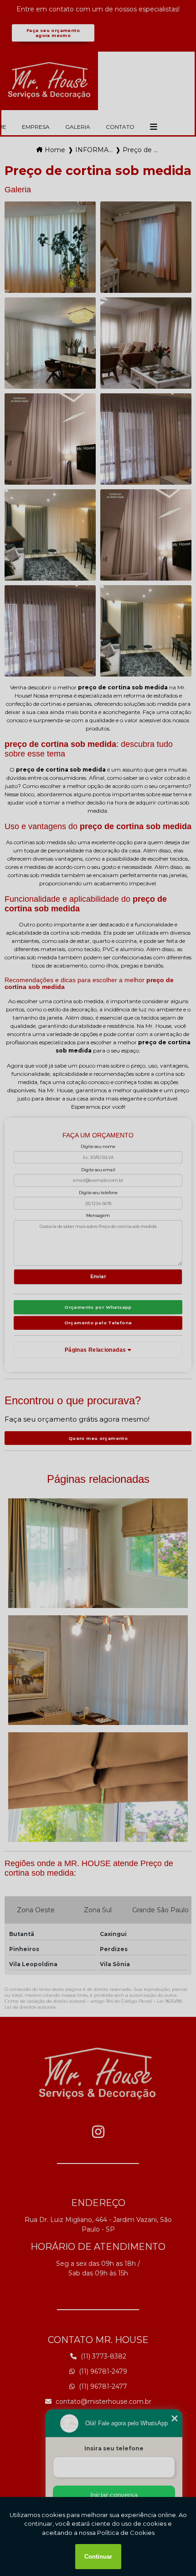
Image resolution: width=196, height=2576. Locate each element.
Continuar (98, 2557)
